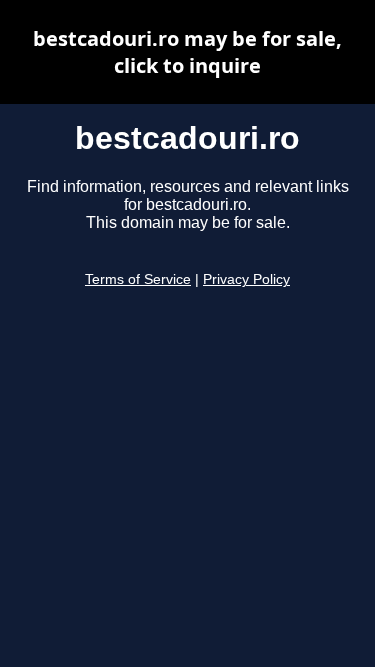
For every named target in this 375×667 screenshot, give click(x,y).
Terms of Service (138, 279)
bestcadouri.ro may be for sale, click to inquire (187, 52)
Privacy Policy (246, 279)
